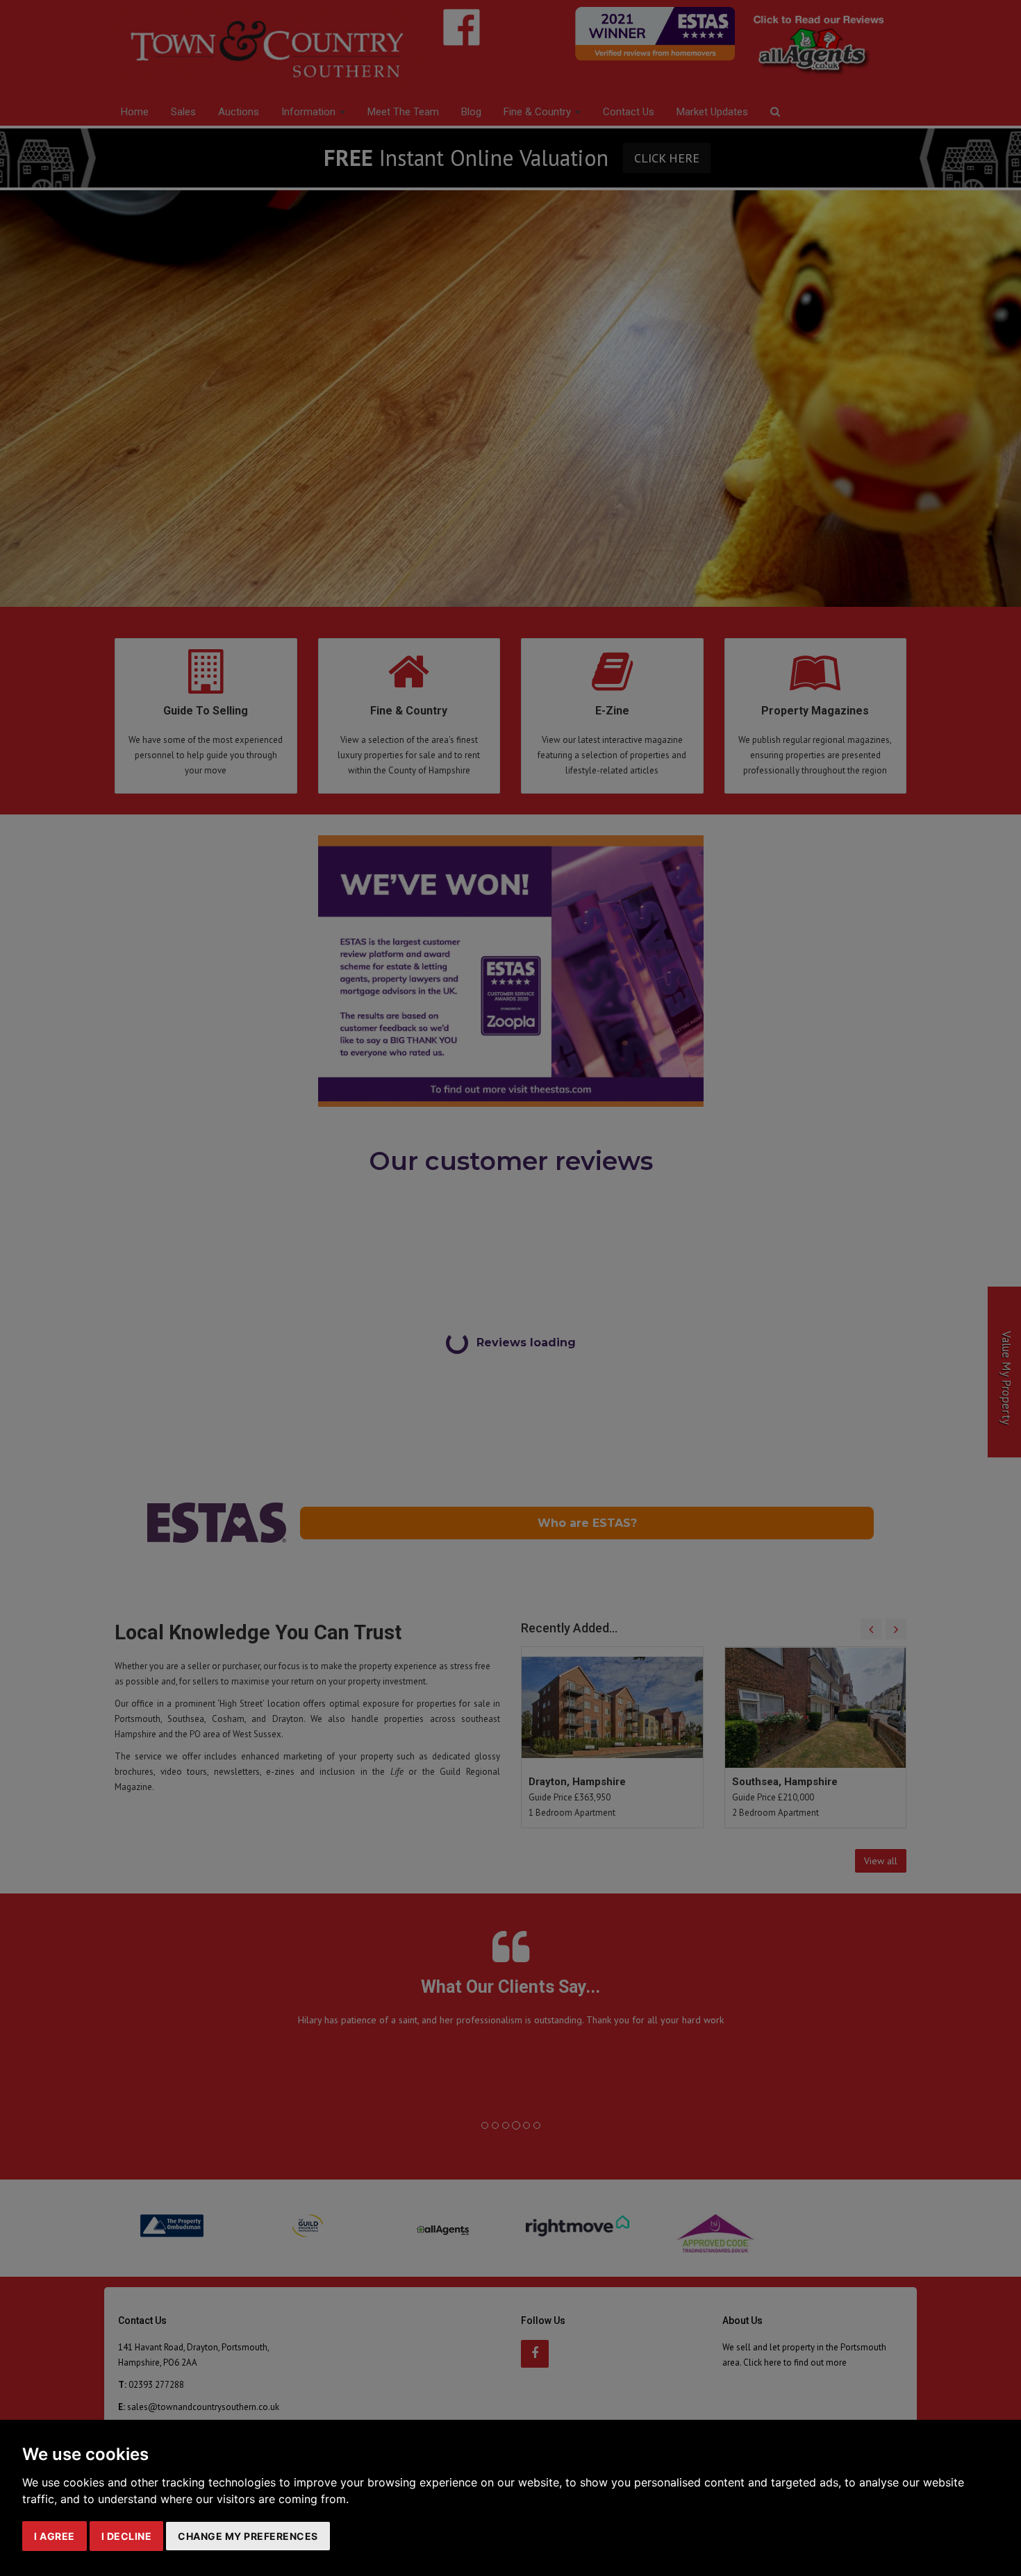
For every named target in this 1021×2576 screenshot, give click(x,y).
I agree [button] (55, 2536)
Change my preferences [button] (248, 2536)
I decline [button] (127, 2536)
